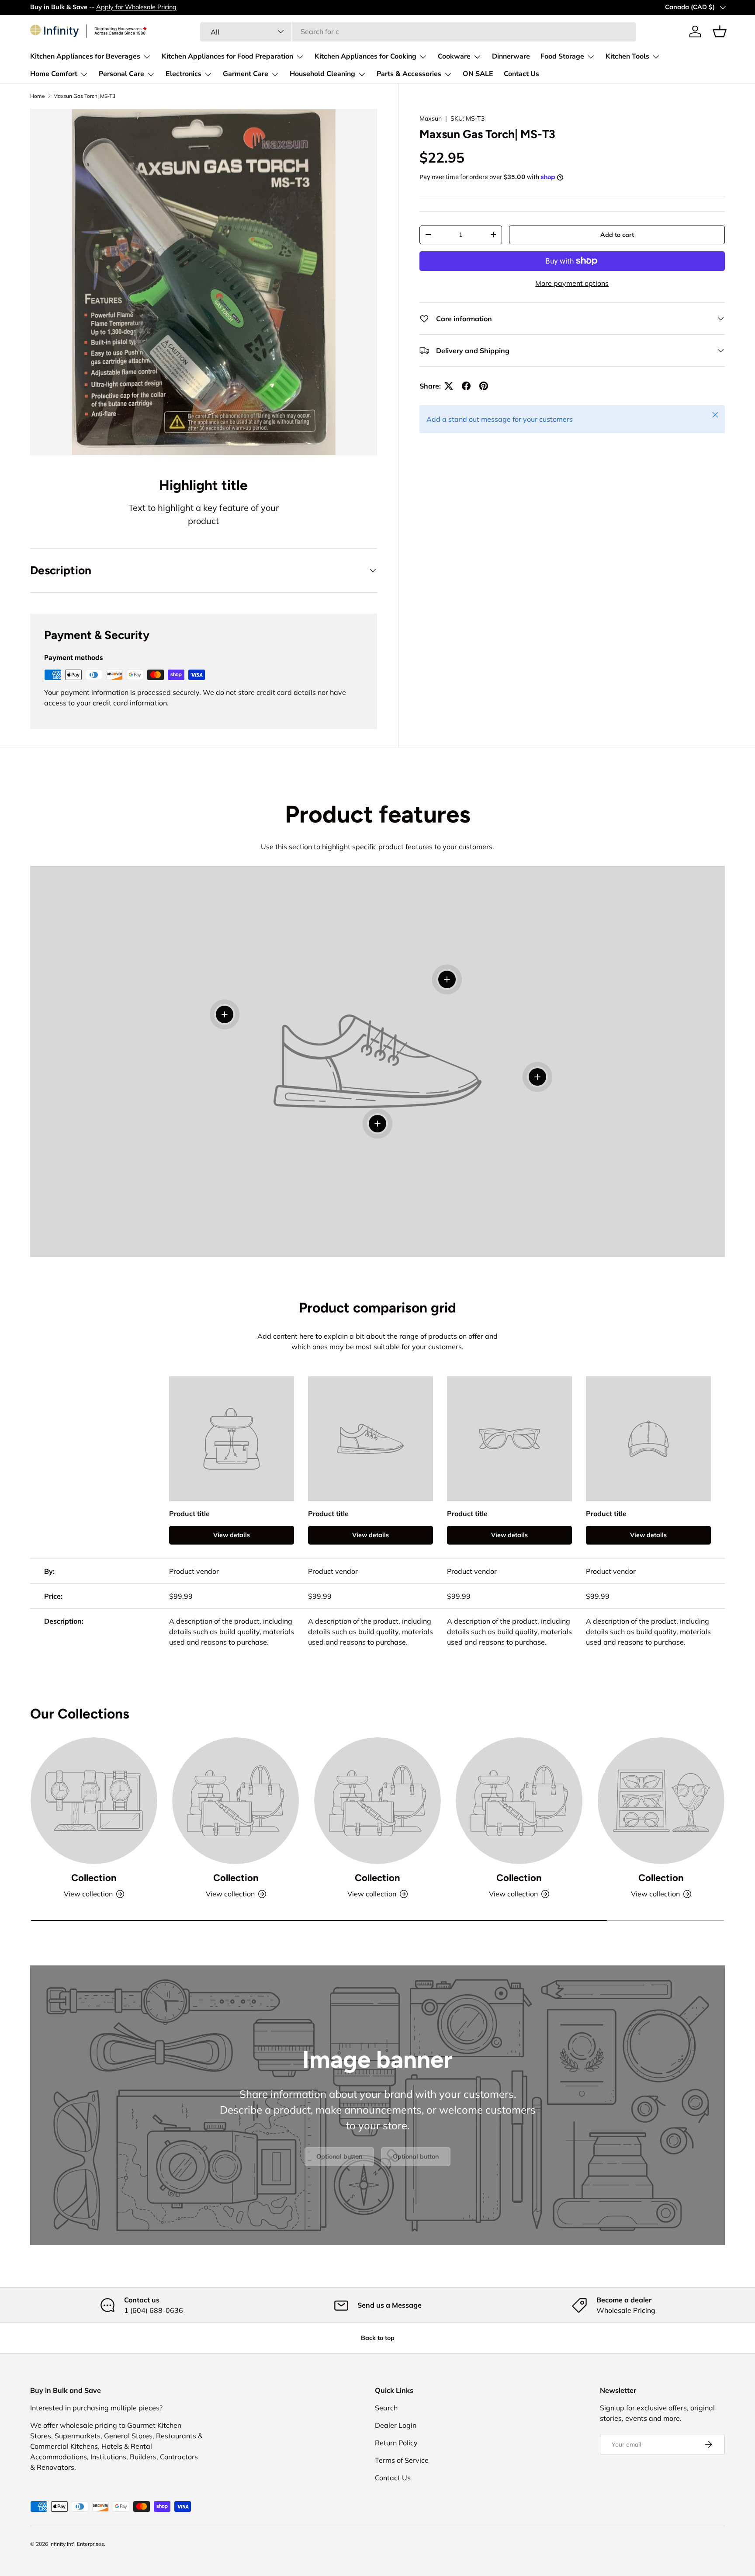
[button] (720, 31)
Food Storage (562, 56)
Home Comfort (54, 74)
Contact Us (521, 74)
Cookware (454, 56)
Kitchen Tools (627, 56)
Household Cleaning (322, 74)
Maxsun (431, 118)
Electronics (184, 74)
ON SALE (478, 74)
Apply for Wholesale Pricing (136, 7)
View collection (88, 1894)
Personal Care (121, 74)
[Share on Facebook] (466, 386)
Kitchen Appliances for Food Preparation (227, 56)
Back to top (378, 2338)
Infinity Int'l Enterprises (77, 2544)
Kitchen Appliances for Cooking (365, 56)
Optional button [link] (339, 2156)
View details (232, 1535)
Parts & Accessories (409, 74)
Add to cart (617, 235)
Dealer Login (396, 2425)
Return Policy (396, 2443)
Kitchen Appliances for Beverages (85, 56)
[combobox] (418, 31)
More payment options (572, 283)
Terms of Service (402, 2460)
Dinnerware (511, 56)
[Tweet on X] (449, 386)
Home (38, 96)
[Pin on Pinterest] (484, 386)
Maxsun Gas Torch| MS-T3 (84, 96)
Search (386, 2408)
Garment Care (246, 74)
